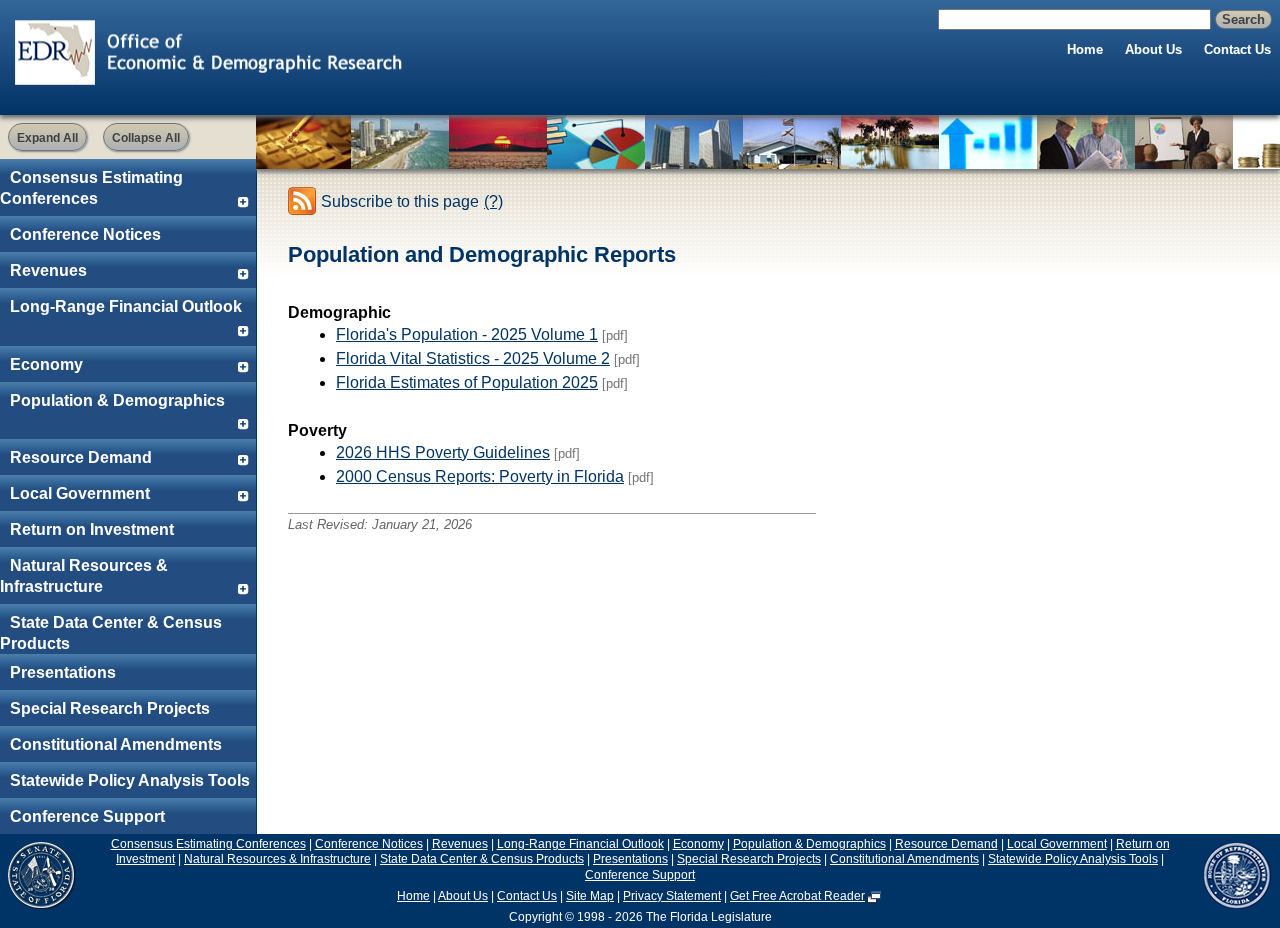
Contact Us (1237, 49)
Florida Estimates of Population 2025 (467, 382)
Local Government (80, 493)
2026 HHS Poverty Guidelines (443, 452)
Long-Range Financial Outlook (126, 306)
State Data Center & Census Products (111, 633)
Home (1085, 49)
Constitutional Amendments (116, 744)
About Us (1153, 49)
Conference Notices (85, 234)
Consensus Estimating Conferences (91, 188)
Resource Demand (81, 457)
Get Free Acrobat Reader (797, 896)
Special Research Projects (110, 708)
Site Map (590, 896)
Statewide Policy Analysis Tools (130, 780)
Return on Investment (92, 529)
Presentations (63, 672)
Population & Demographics (117, 400)
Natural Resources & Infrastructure (84, 576)
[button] (47, 137)
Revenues (48, 270)
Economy (46, 364)
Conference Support (87, 816)
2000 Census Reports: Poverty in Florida (480, 476)
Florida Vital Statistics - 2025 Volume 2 (473, 358)
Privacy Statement (672, 896)
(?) (493, 201)
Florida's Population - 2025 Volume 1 (467, 334)
